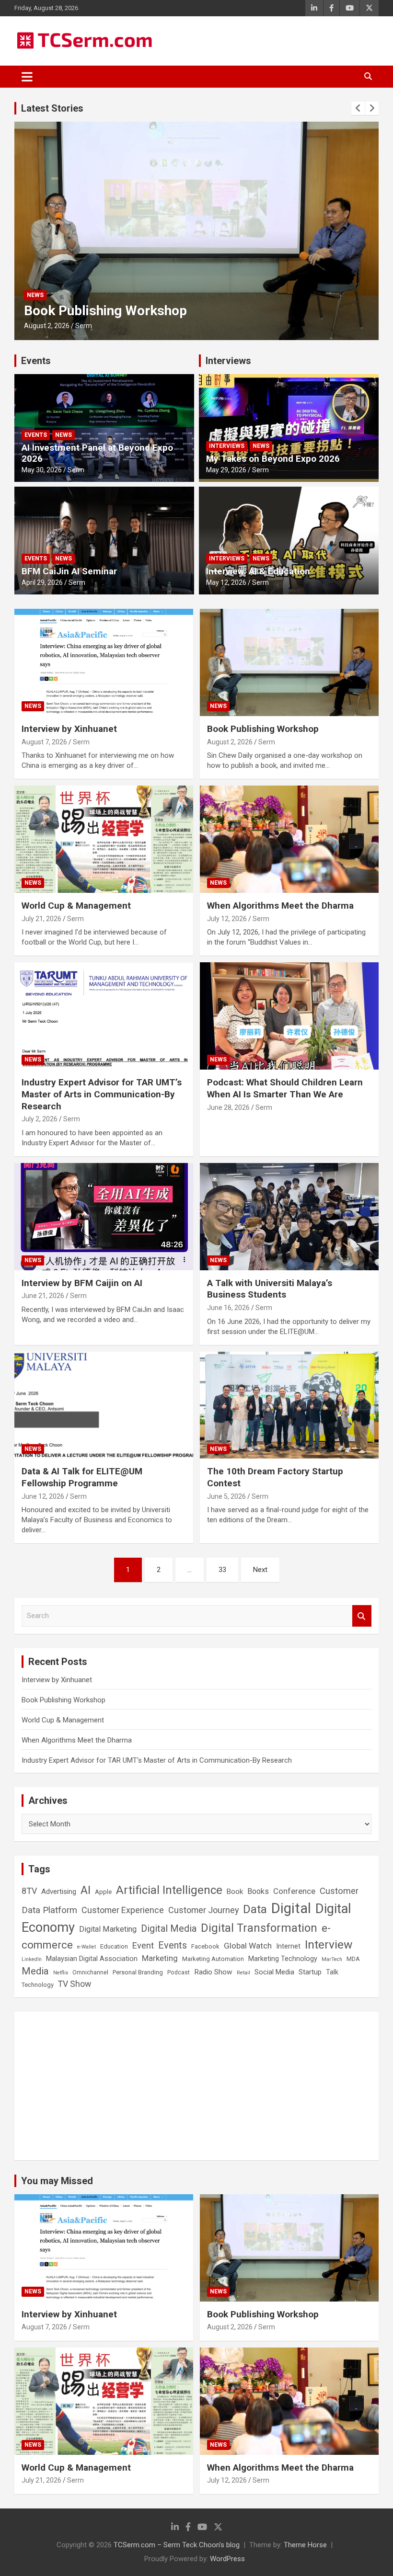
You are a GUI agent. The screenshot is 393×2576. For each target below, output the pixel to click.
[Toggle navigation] (27, 77)
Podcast (179, 1972)
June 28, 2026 (228, 1107)
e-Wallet (87, 1947)
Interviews (228, 361)
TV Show (75, 1984)
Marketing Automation (213, 1959)
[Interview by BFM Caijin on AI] (104, 1216)
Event (143, 1945)
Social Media (274, 1972)
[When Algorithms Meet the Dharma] (289, 839)
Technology (38, 1985)
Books (258, 1891)
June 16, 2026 (228, 1308)
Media (35, 1971)
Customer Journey (203, 1910)
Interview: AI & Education (258, 571)
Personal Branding (138, 1972)
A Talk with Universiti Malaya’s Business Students (270, 1289)
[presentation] (358, 108)
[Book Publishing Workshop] (289, 663)
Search (362, 1616)
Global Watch (248, 1946)
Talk (332, 1972)
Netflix (61, 1973)
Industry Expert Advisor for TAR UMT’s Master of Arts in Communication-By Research (102, 1094)
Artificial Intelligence (169, 1890)
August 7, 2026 (44, 742)
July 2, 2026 (40, 1119)
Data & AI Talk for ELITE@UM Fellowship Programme (82, 1477)
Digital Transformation (259, 1928)
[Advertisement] (196, 2086)
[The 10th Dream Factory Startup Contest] (289, 1405)
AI (86, 1890)
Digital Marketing (108, 1929)
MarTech (332, 1959)
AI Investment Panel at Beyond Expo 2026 (97, 453)
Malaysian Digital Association (92, 1959)
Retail (243, 1973)
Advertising (59, 1892)
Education (114, 1946)
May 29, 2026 (226, 470)
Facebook (205, 1946)
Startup (310, 1972)
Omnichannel (90, 1972)
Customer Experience (123, 1910)
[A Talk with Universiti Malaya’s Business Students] (289, 1216)
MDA (353, 1959)
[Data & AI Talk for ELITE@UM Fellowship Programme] (104, 1405)
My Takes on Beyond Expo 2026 (273, 459)
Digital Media (169, 1929)
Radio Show (213, 1972)
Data (255, 1909)
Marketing (160, 1958)
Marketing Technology (283, 1959)
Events (36, 361)
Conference (294, 1891)
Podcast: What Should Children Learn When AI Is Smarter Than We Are (285, 1088)
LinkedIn (32, 1959)
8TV (29, 1891)
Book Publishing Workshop (263, 729)
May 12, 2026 (226, 582)
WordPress (227, 2559)
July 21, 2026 (44, 326)
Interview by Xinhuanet (69, 729)
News (35, 295)
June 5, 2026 (226, 1496)
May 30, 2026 (42, 470)
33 (222, 1570)
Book (235, 1892)
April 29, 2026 (42, 582)
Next (260, 1570)
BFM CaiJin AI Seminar (69, 571)
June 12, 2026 (43, 1496)
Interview (329, 1944)
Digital (291, 1908)
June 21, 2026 (43, 1296)
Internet (288, 1946)
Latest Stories (52, 108)
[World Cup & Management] (104, 839)
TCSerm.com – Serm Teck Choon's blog (177, 2545)
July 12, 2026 (227, 919)
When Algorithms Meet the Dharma (280, 906)
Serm (78, 326)
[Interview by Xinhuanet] (104, 663)
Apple (103, 1892)
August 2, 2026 (230, 742)
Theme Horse (305, 2545)
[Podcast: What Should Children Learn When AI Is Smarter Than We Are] (289, 1016)
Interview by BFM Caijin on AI (82, 1283)
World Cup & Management (103, 311)
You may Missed (57, 2181)
